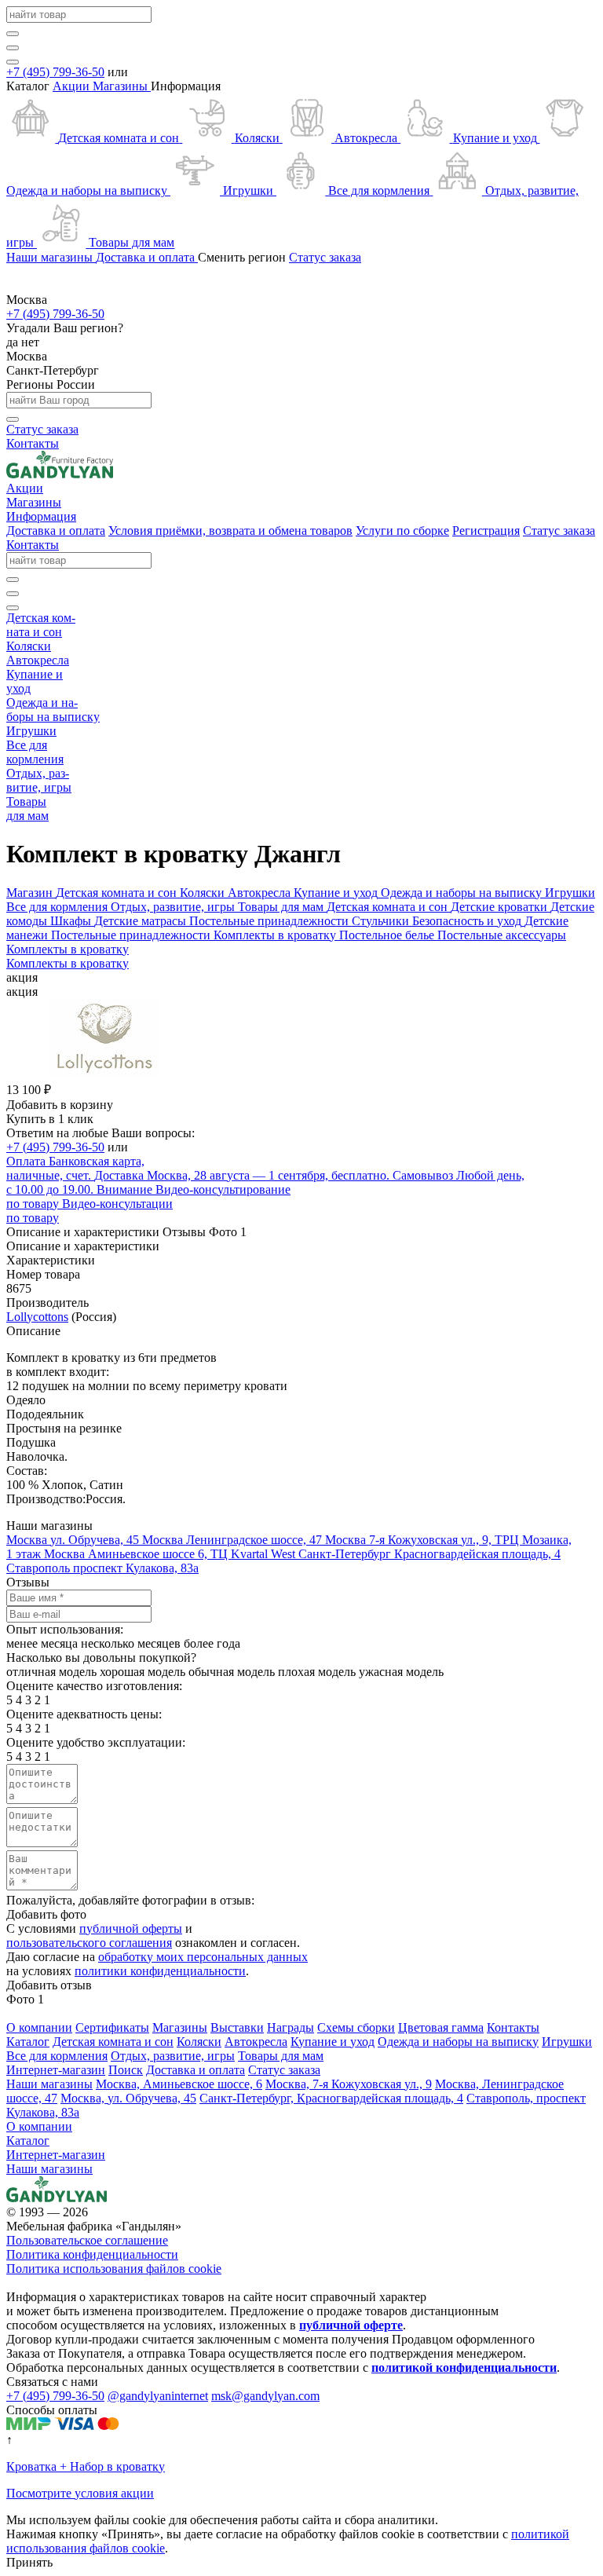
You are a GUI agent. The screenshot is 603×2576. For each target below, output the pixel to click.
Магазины (122, 86)
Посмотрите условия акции (80, 2493)
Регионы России (51, 384)
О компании (39, 2126)
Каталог (28, 2141)
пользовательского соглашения (89, 1943)
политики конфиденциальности (160, 1971)
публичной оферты (131, 1928)
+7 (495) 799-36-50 (55, 72)
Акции (73, 86)
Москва (27, 356)
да (14, 342)
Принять (29, 2562)
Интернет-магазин (56, 2155)
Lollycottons (37, 1317)
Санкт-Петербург (53, 370)
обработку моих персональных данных (203, 1957)
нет (30, 342)
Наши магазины (49, 2169)
